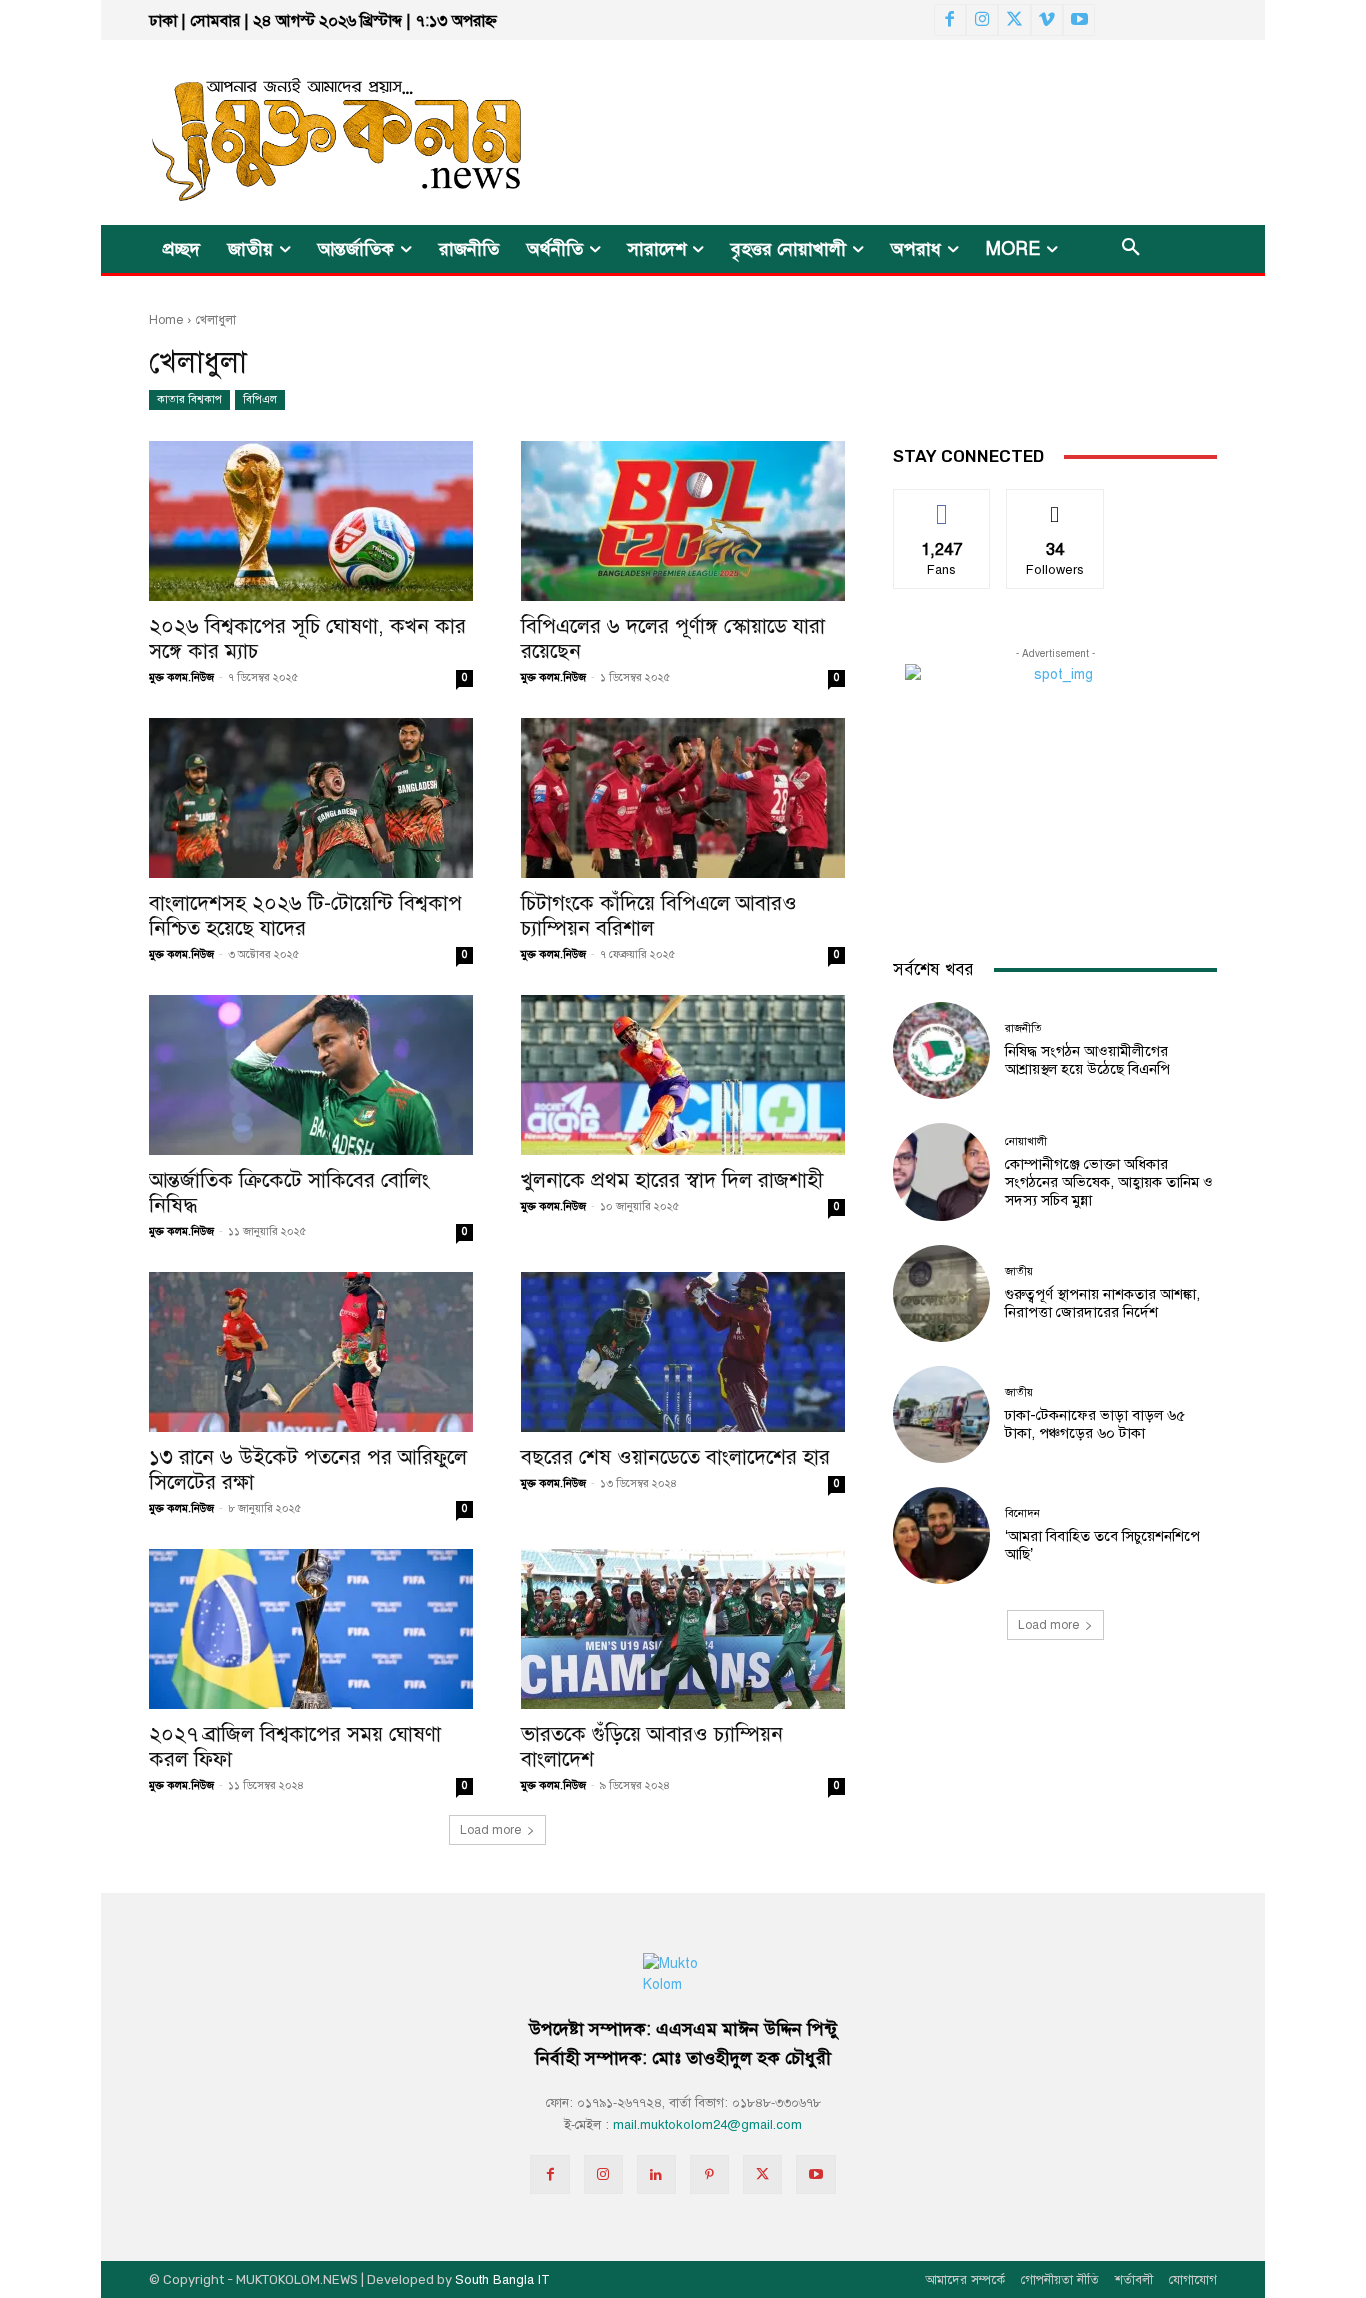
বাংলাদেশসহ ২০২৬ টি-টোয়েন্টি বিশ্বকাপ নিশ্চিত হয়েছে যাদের (305, 915)
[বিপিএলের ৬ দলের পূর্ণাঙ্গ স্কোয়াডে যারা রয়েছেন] (683, 521)
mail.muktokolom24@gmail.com (707, 2125)
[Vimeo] (1047, 20)
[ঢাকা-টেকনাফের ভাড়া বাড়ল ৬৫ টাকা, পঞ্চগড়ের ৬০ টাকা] (941, 1414)
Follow (1055, 504)
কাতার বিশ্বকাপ (189, 399)
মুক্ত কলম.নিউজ (181, 677)
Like (942, 504)
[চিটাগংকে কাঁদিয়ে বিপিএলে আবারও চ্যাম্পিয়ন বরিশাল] (683, 798)
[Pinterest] (709, 2174)
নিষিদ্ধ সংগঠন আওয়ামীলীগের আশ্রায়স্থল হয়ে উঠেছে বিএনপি (1087, 1060)
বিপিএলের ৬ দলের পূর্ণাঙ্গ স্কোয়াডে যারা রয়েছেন (673, 638)
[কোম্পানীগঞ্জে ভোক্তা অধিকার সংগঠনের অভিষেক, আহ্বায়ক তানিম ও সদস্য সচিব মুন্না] (941, 1171)
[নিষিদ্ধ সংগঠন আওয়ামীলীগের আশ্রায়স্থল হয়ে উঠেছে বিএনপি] (941, 1050)
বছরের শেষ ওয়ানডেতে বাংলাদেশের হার (675, 1457)
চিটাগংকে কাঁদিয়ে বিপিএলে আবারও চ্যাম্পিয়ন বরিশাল (659, 915)
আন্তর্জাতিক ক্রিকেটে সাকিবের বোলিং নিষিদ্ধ (289, 1192)
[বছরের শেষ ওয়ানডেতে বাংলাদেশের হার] (683, 1352)
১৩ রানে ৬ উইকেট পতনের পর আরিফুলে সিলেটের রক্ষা (308, 1469)
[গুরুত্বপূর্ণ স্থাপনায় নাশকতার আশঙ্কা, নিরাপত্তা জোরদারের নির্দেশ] (941, 1293)
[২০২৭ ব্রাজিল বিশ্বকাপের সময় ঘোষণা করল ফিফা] (311, 1629)
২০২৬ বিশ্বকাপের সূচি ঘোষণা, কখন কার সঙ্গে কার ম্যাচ (307, 638)
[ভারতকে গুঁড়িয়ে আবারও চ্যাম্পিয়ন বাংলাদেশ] (683, 1629)
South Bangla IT (502, 2280)
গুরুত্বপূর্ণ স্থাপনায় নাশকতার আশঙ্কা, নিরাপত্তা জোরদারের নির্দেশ (1102, 1303)
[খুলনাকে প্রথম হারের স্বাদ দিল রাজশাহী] (683, 1075)
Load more (490, 1830)
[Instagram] (982, 20)
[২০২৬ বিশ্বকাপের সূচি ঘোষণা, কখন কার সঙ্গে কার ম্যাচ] (311, 521)
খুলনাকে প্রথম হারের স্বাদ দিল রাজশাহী (672, 1180)
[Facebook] (950, 20)
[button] (1131, 249)
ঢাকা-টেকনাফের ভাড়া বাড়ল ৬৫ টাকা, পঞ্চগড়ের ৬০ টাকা (1095, 1424)
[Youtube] (1079, 20)
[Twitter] (1014, 20)
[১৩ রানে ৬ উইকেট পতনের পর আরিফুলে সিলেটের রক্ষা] (311, 1352)
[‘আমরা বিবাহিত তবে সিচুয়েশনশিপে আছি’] (941, 1535)
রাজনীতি (1023, 1028)
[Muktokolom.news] (301, 132)
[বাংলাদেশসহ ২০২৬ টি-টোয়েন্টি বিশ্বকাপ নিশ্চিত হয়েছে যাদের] (311, 798)
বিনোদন (1022, 1513)
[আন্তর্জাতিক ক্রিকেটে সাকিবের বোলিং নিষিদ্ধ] (311, 1075)
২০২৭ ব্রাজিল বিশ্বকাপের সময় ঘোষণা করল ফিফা (295, 1746)
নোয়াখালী (1026, 1141)
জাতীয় (1019, 1271)
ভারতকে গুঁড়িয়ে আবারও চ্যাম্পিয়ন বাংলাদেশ (652, 1746)
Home (166, 320)
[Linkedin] (656, 2174)
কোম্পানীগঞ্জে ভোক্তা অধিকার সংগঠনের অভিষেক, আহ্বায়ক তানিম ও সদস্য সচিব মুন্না (1109, 1182)
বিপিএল (260, 399)
